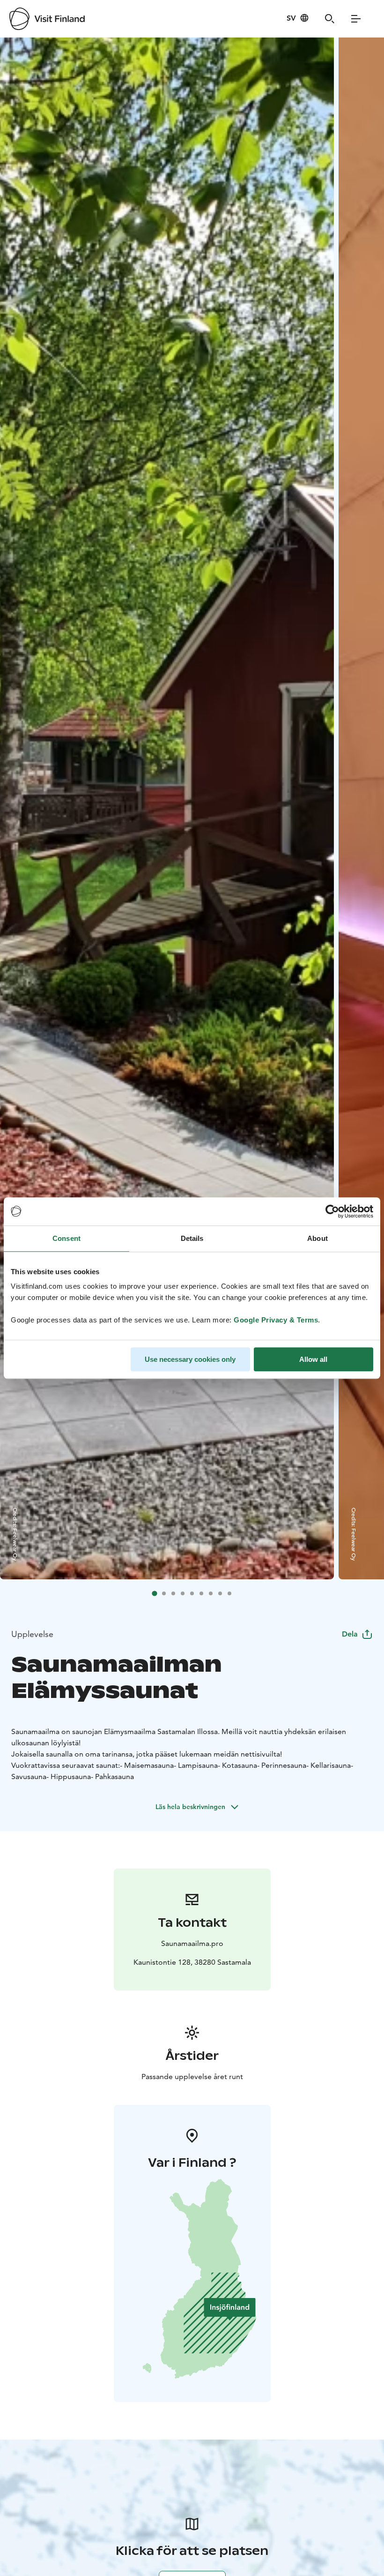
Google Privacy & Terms (276, 1320)
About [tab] (318, 1238)
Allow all (313, 1359)
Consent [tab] (66, 1238)
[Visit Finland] (47, 19)
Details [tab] (192, 1238)
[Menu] (356, 19)
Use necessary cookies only (190, 1359)
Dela (350, 1634)
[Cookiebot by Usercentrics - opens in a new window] (332, 1211)
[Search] (330, 19)
